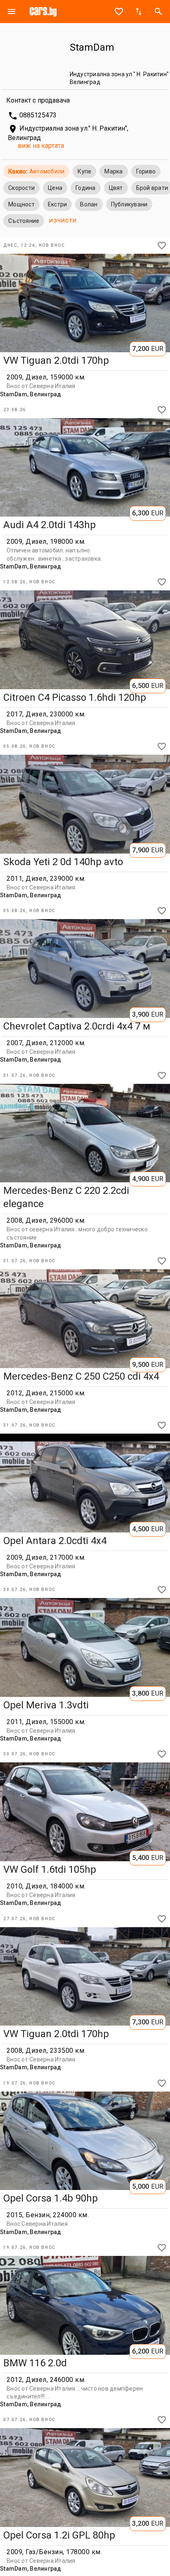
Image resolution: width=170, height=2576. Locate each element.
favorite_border (119, 12)
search (158, 12)
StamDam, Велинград (31, 394)
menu (12, 12)
